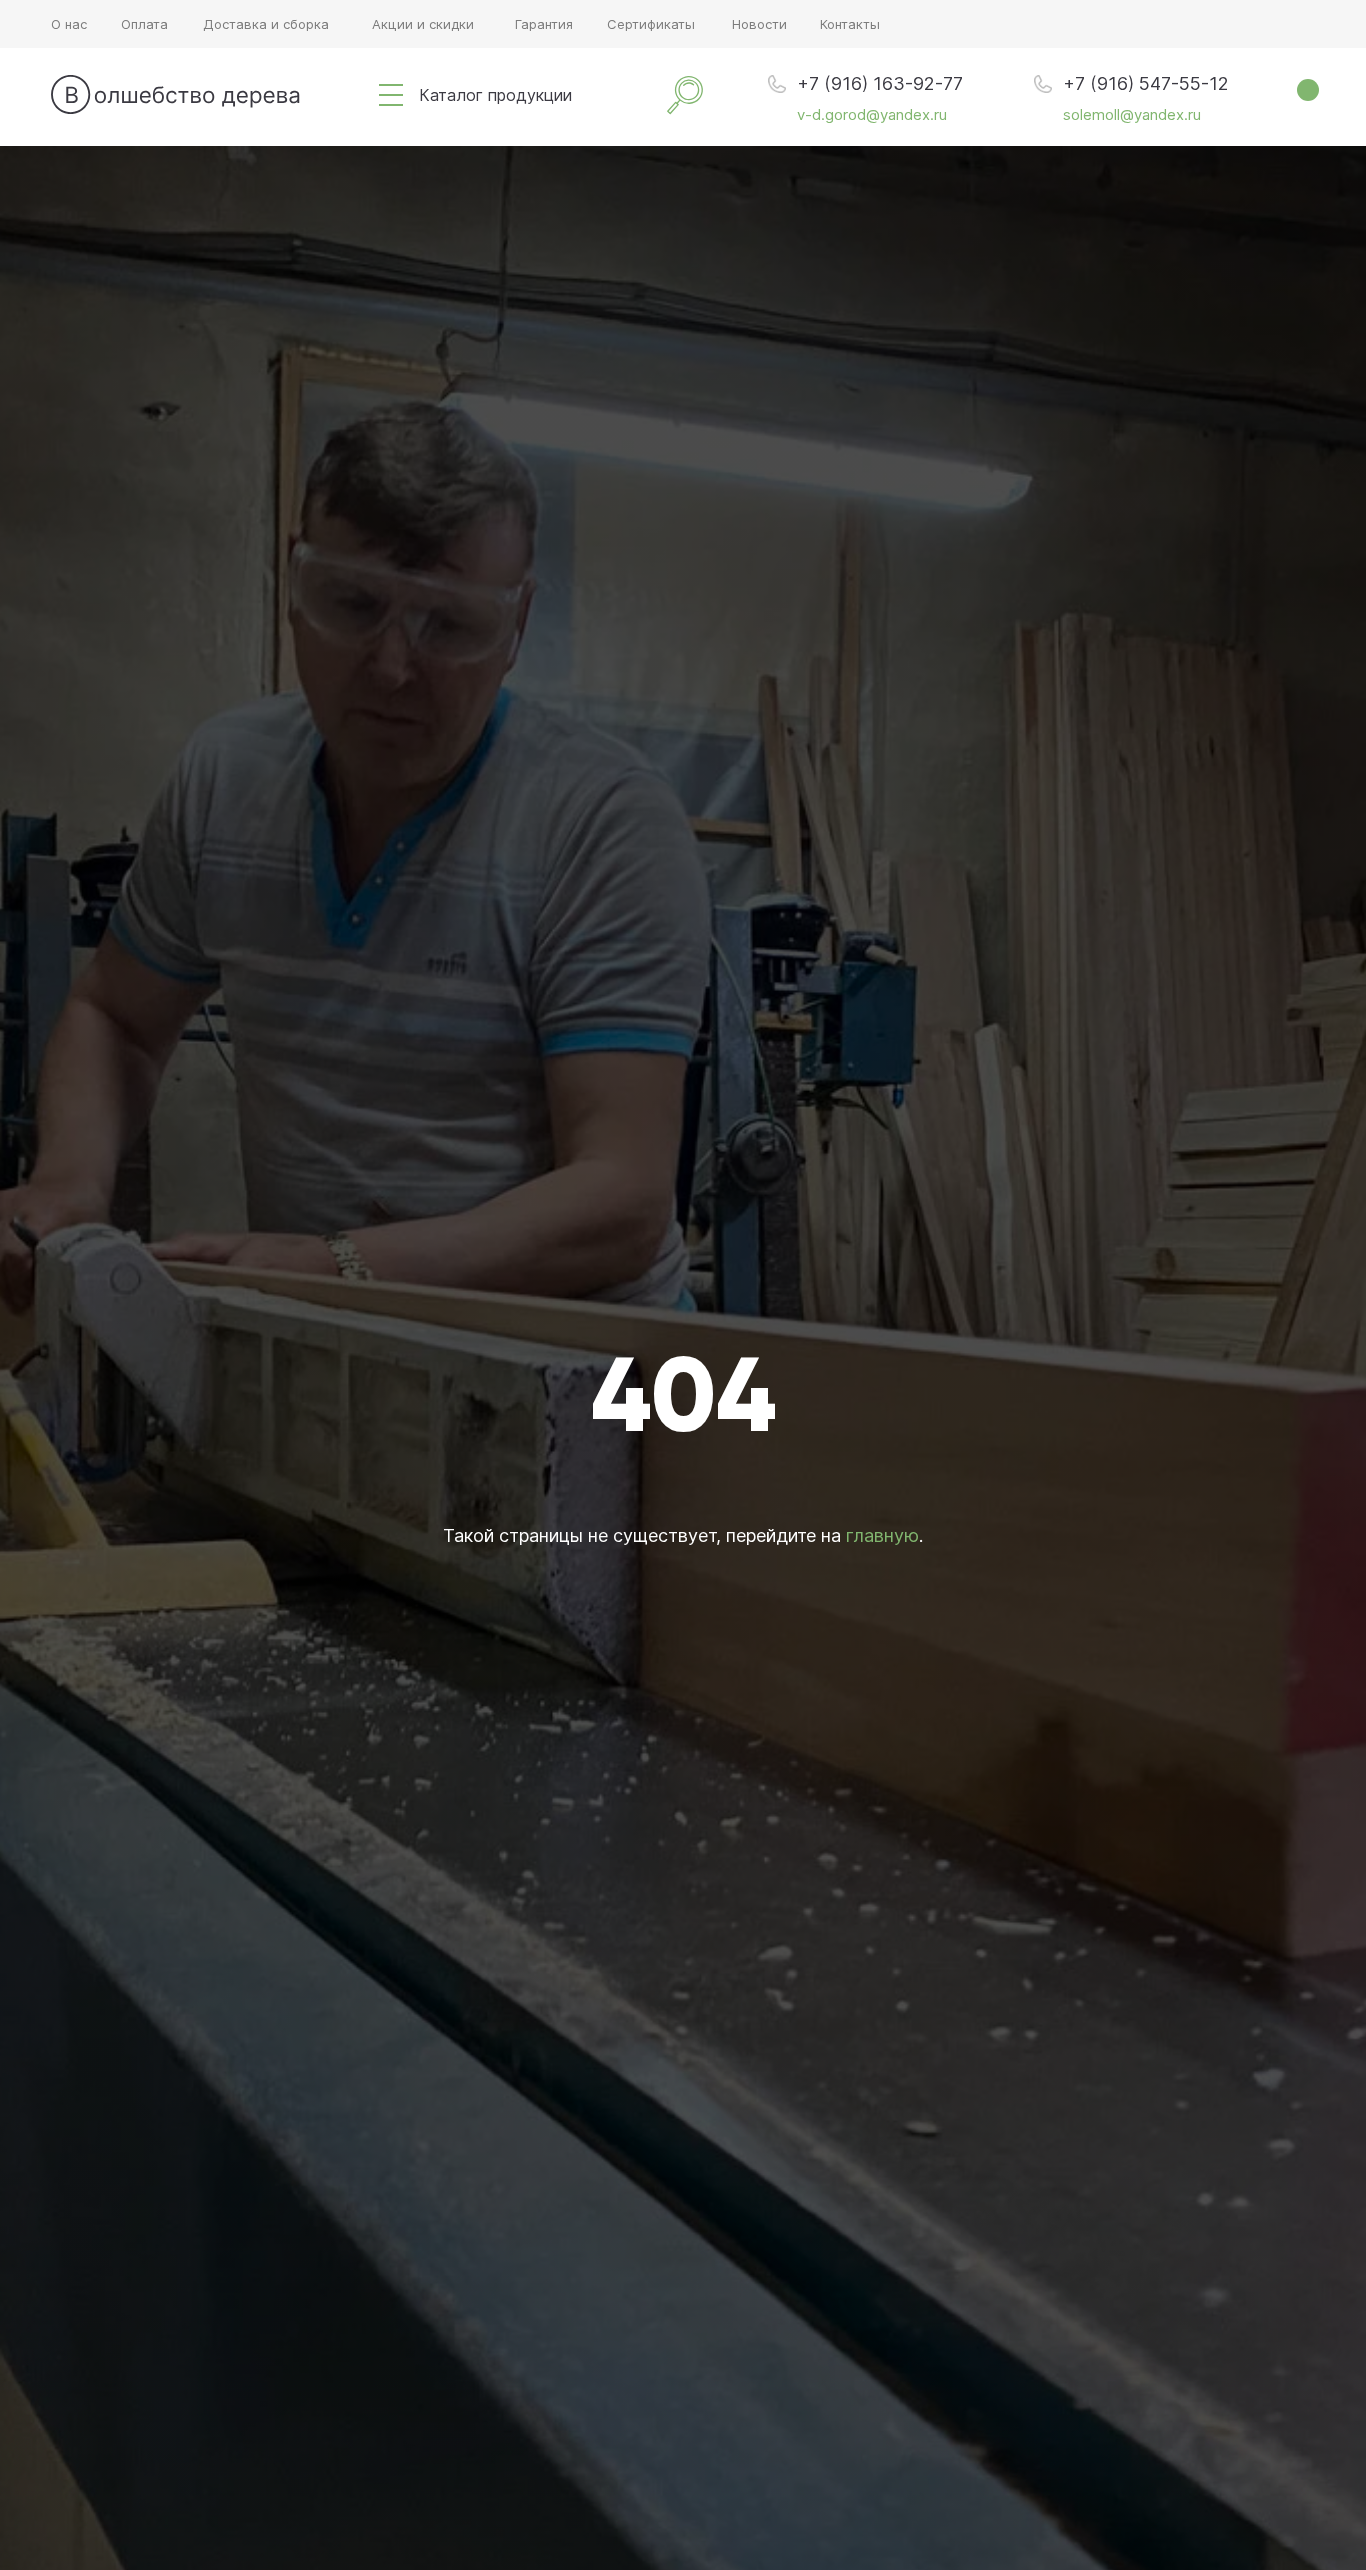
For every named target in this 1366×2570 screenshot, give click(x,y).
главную (882, 1535)
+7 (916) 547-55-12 (1146, 83)
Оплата (144, 24)
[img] (391, 95)
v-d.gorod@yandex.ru (872, 114)
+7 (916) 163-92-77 (880, 83)
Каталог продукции (495, 95)
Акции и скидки (423, 24)
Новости (759, 24)
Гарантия (544, 24)
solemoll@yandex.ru (1132, 114)
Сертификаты (651, 24)
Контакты (850, 24)
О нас (69, 24)
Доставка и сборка (266, 24)
